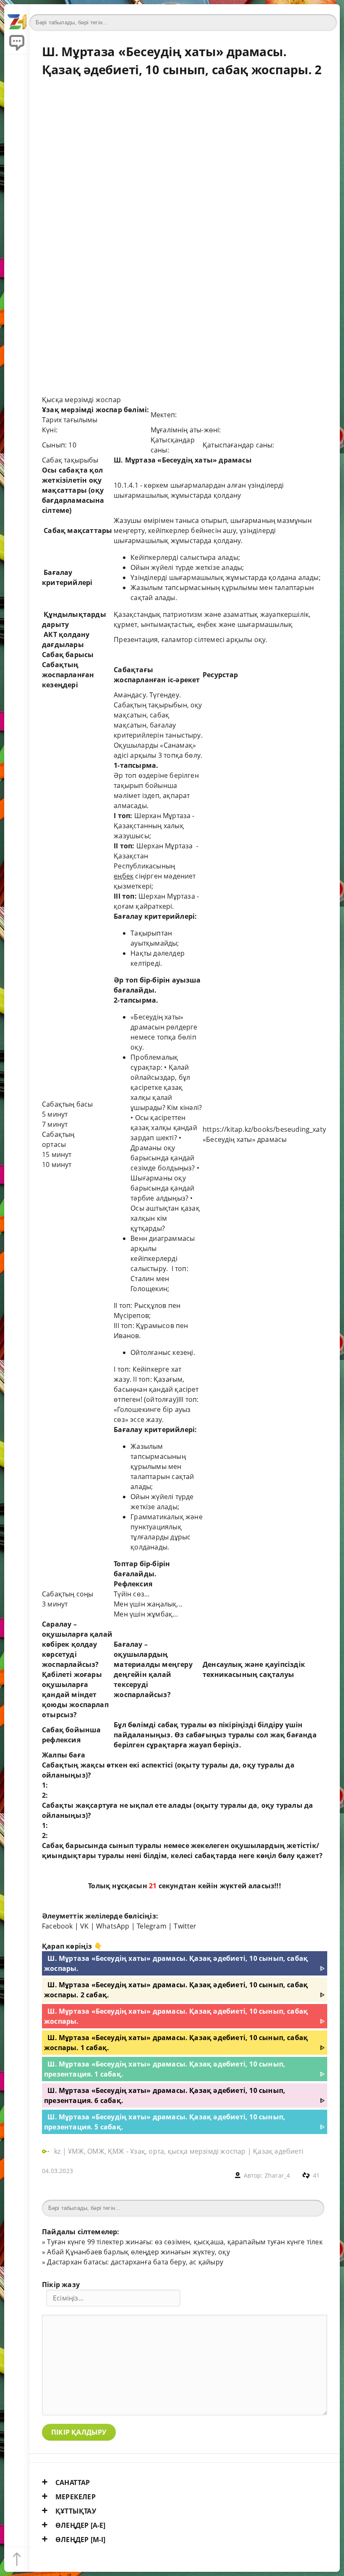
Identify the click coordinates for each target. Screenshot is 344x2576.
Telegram (152, 1926)
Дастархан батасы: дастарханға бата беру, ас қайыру (135, 2262)
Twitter (185, 1926)
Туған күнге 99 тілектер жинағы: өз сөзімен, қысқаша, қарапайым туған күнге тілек (185, 2242)
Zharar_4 (278, 2175)
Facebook (57, 1926)
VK (84, 1926)
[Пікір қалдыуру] (17, 42)
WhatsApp (113, 1926)
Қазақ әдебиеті (278, 2151)
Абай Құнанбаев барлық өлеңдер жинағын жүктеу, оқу (138, 2252)
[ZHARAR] (17, 17)
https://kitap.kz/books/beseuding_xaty (264, 1129)
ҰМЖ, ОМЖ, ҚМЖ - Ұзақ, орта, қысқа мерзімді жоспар (157, 2151)
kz (58, 2151)
